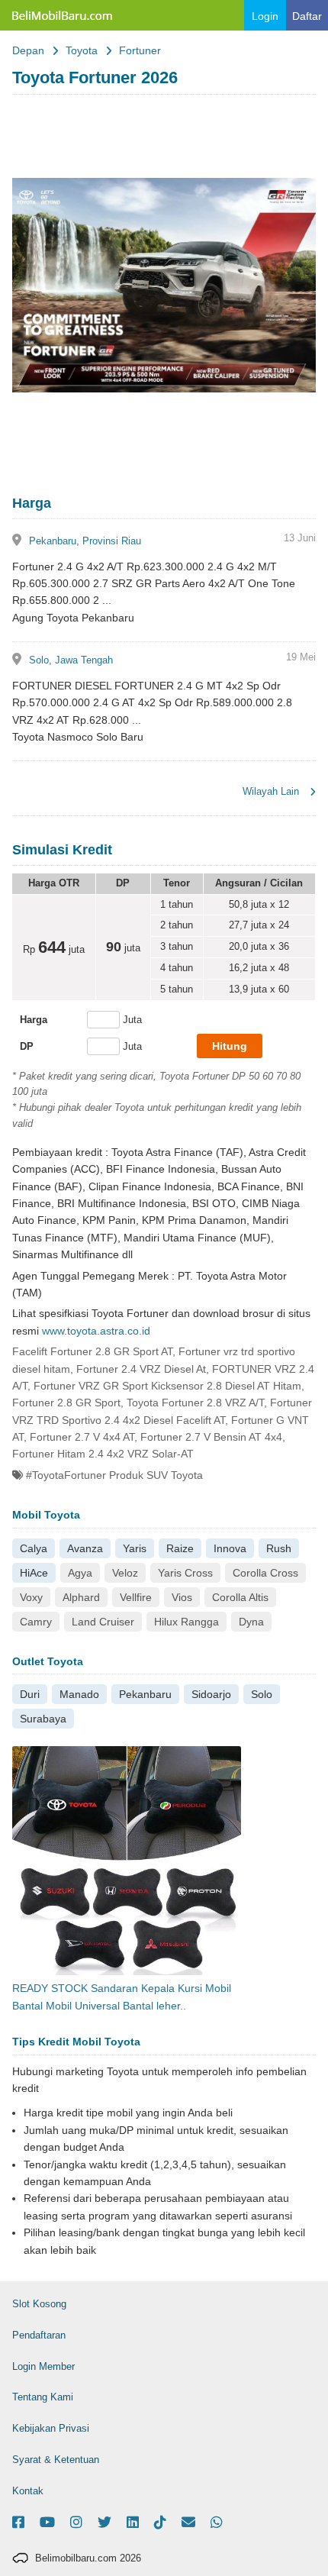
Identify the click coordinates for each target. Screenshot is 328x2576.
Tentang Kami (43, 2397)
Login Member (43, 2366)
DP (27, 1046)
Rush (279, 1548)
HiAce (34, 1573)
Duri (30, 1694)
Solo (262, 1694)
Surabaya (43, 1719)
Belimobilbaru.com (61, 15)
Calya (34, 1548)
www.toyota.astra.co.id (96, 1331)
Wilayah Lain (272, 791)
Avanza (85, 1548)
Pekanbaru (145, 1694)
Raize (180, 1548)
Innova (230, 1548)
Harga (34, 1020)
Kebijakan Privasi (51, 2428)
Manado (79, 1694)
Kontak (28, 2491)
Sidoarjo (211, 1694)
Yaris (135, 1548)
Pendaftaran (39, 2335)
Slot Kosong (39, 2304)
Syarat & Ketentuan (56, 2460)
